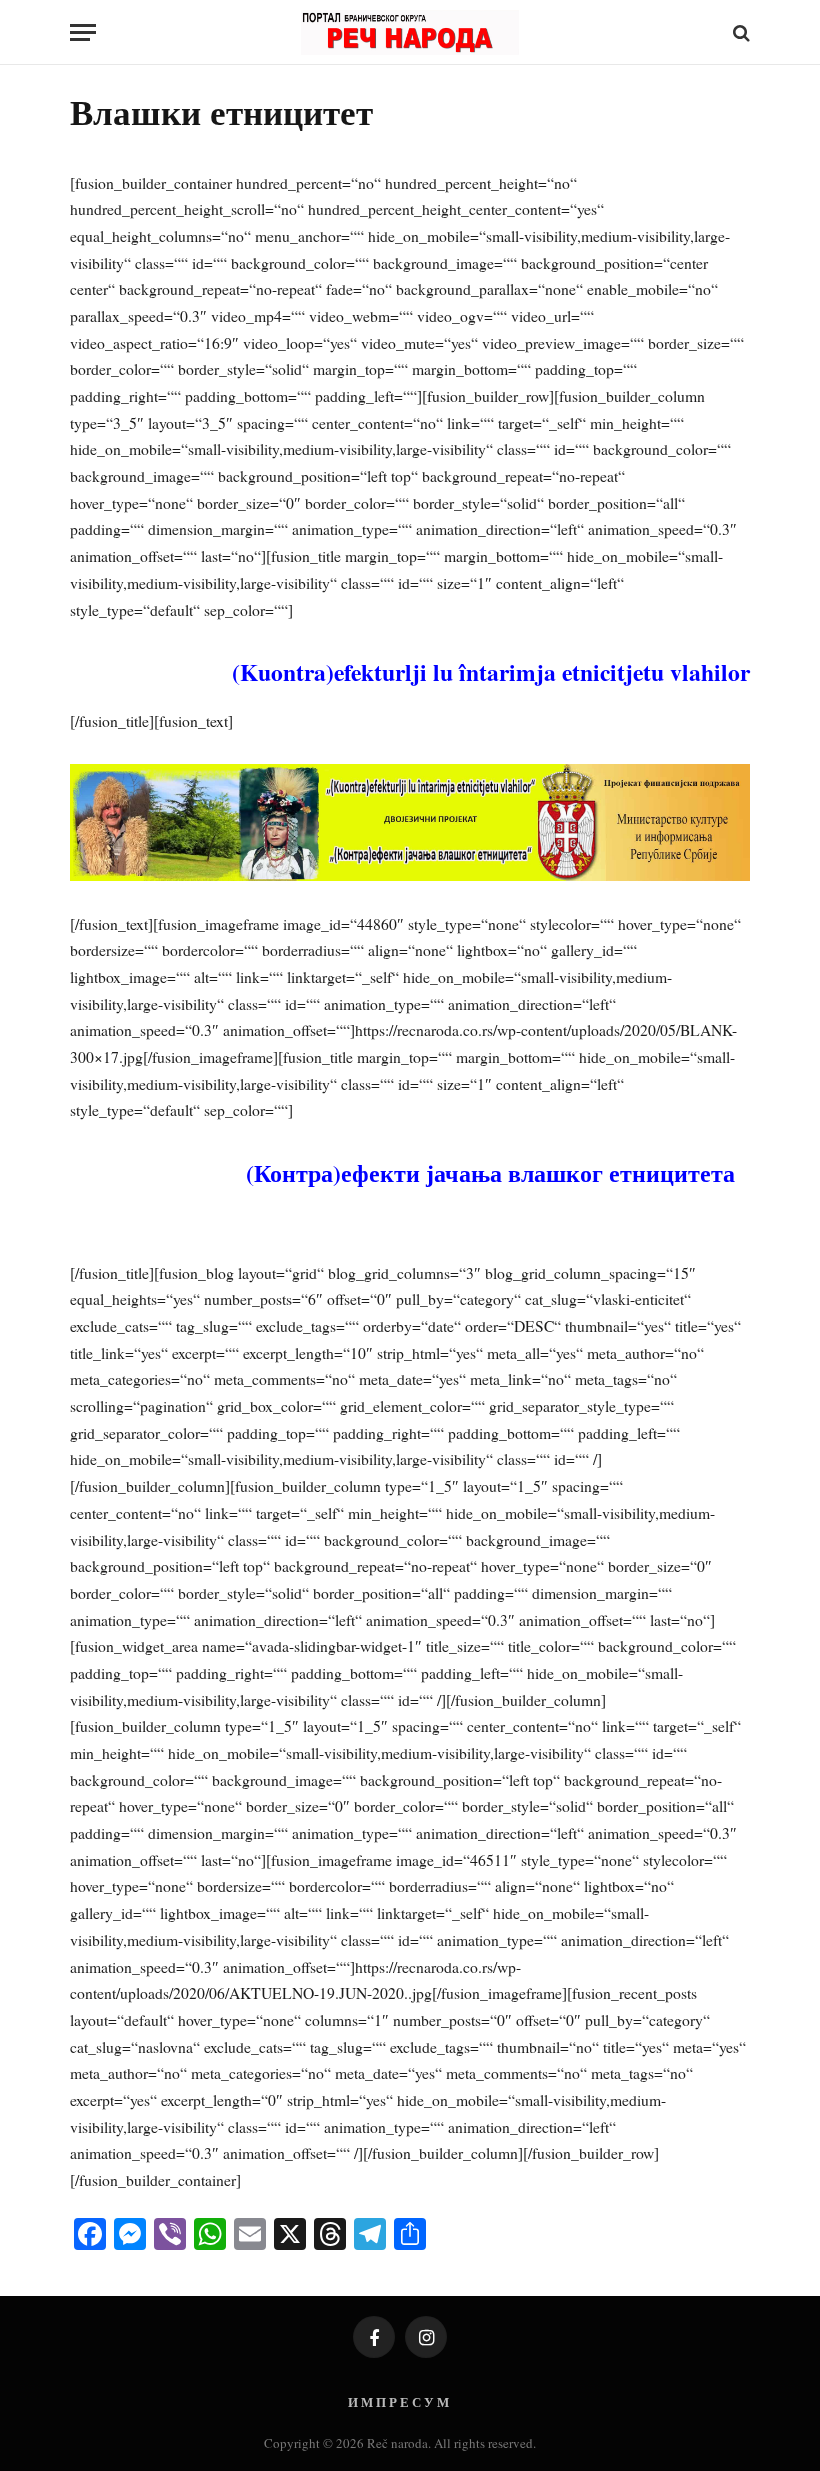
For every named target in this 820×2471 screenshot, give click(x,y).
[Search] (739, 32)
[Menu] (83, 32)
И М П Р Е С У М (398, 2401)
